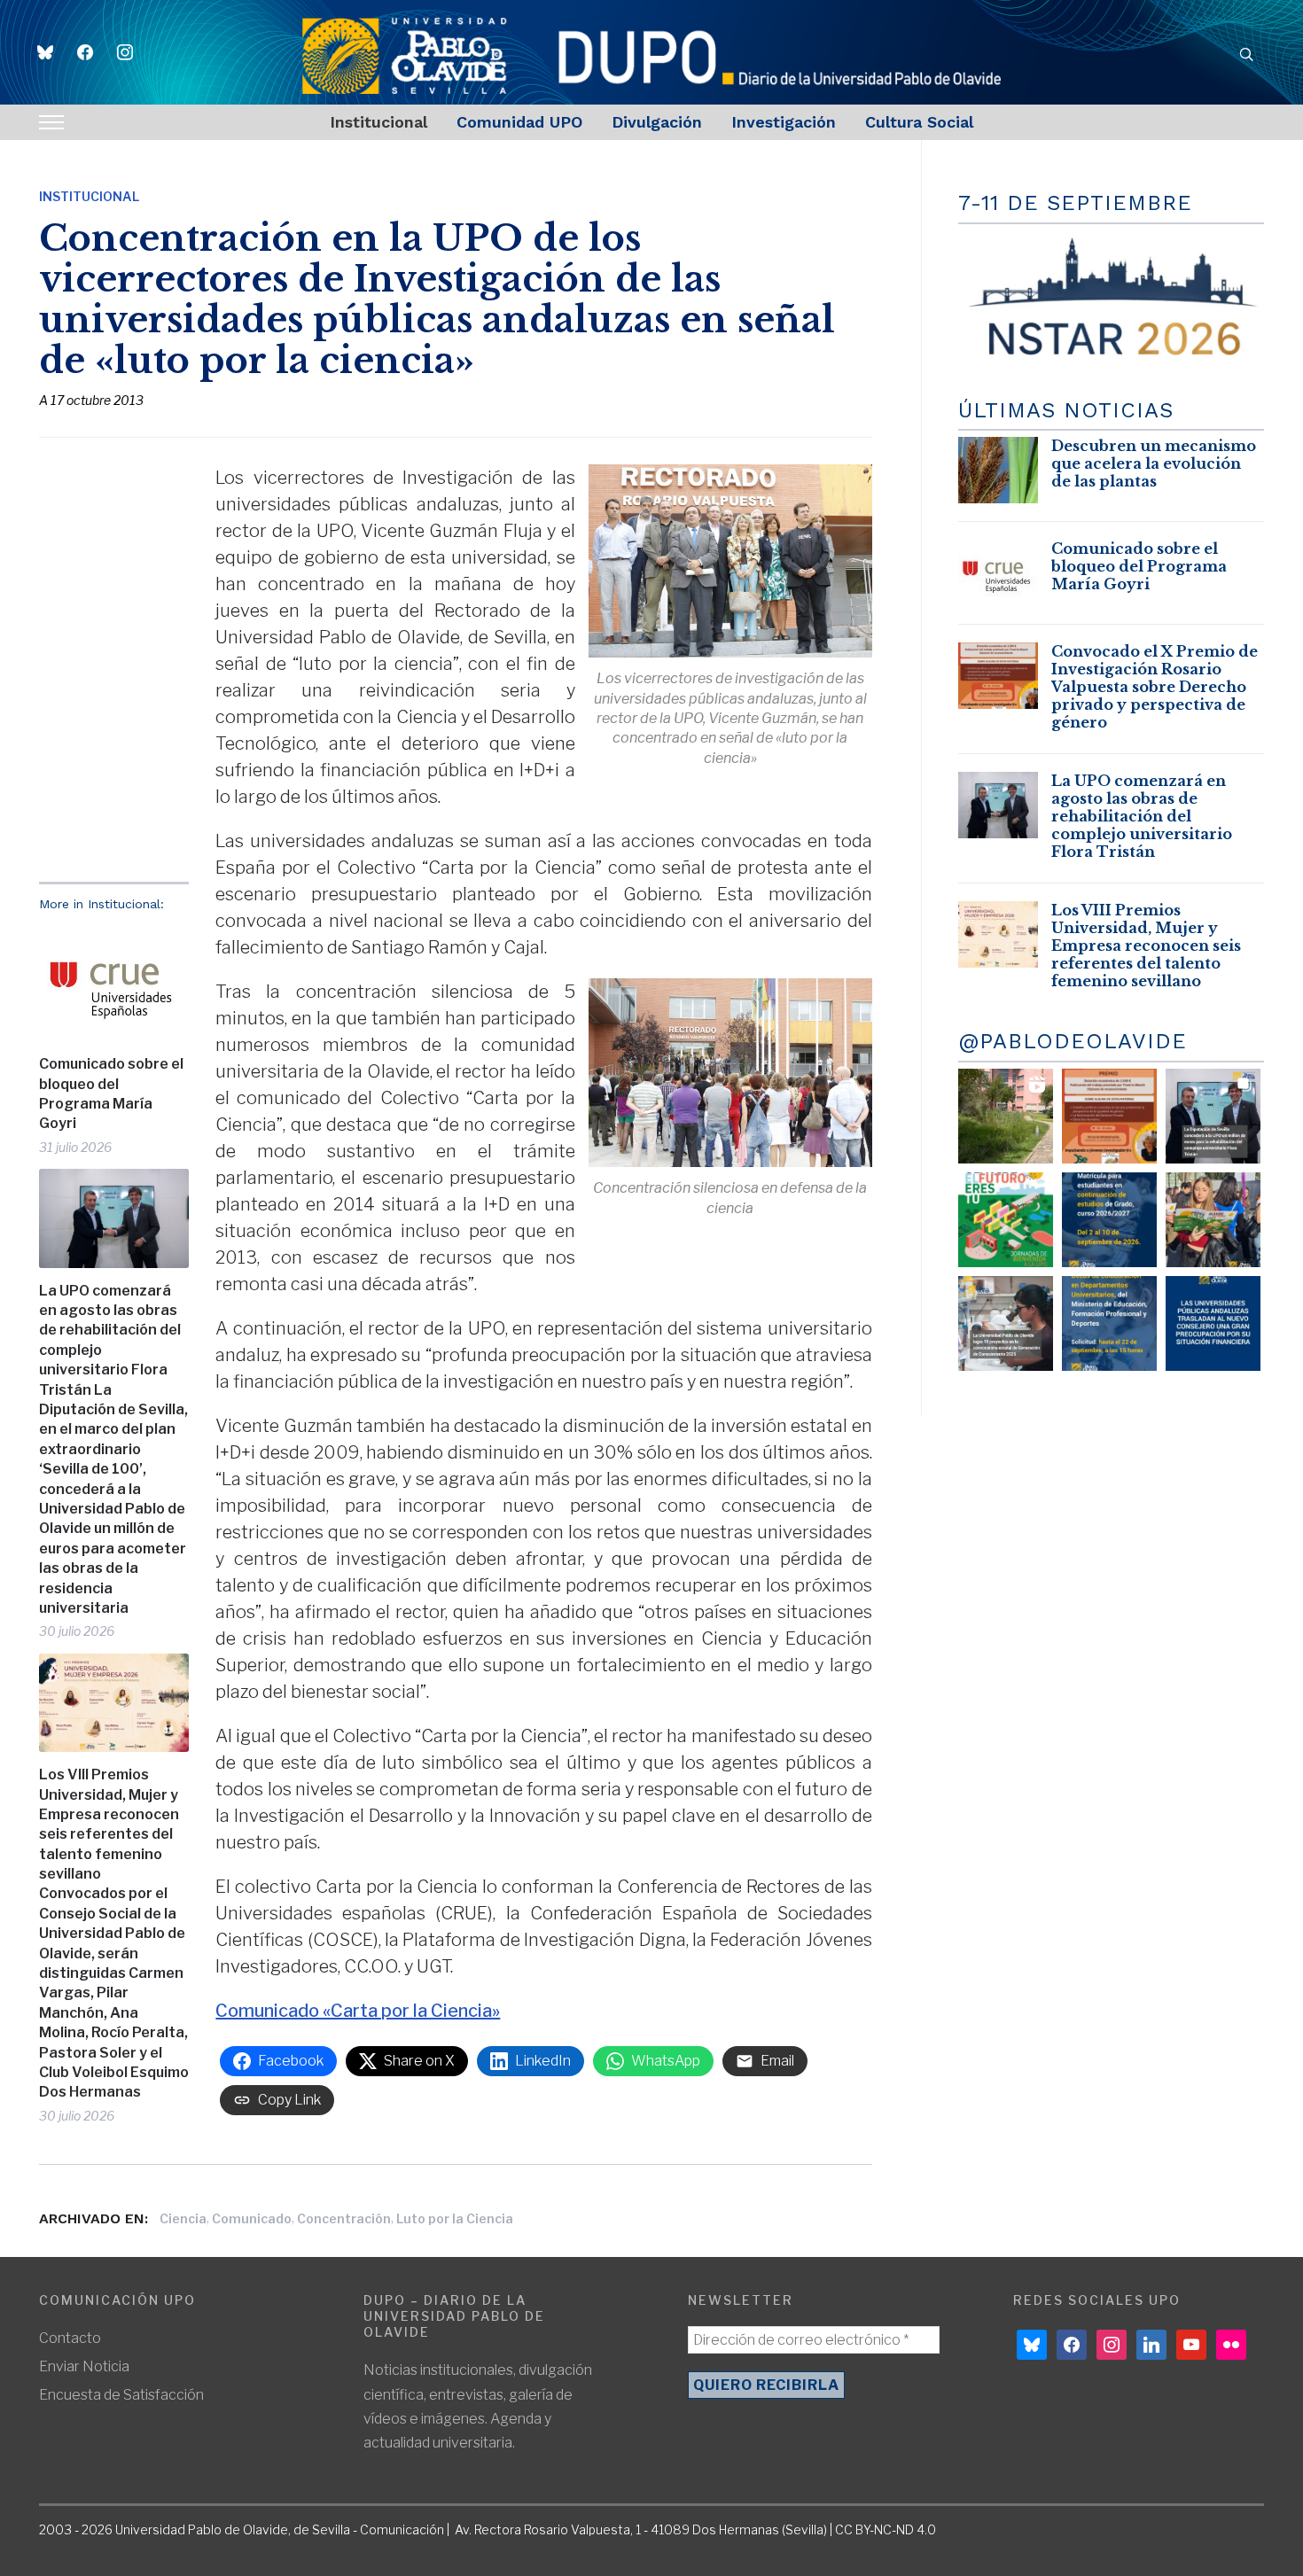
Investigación (784, 122)
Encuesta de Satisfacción (121, 2395)
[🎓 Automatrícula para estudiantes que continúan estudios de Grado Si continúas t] (1109, 1220)
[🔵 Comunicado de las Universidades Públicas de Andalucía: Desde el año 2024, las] (1213, 1323)
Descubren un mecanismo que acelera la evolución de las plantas (1154, 463)
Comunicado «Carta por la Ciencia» (358, 2011)
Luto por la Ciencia (455, 2218)
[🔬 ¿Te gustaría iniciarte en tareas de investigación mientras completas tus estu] (1109, 1323)
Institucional (378, 122)
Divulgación (657, 122)
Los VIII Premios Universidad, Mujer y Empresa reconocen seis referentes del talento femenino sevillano (1146, 946)
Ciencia (183, 2218)
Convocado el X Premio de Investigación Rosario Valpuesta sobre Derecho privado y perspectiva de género (1155, 687)
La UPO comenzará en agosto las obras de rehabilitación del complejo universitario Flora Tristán (1142, 816)
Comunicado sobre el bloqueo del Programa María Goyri (111, 1093)
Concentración (344, 2218)
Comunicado (252, 2218)
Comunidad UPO (519, 122)
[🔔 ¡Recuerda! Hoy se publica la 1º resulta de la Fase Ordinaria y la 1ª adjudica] (1213, 1220)
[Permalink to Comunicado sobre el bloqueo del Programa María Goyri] (114, 983)
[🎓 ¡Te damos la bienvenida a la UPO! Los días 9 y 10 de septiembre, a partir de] (1006, 1220)
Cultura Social (919, 122)
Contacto (70, 2338)
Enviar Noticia (84, 2366)
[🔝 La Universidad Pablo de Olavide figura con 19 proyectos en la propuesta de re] (1006, 1323)
